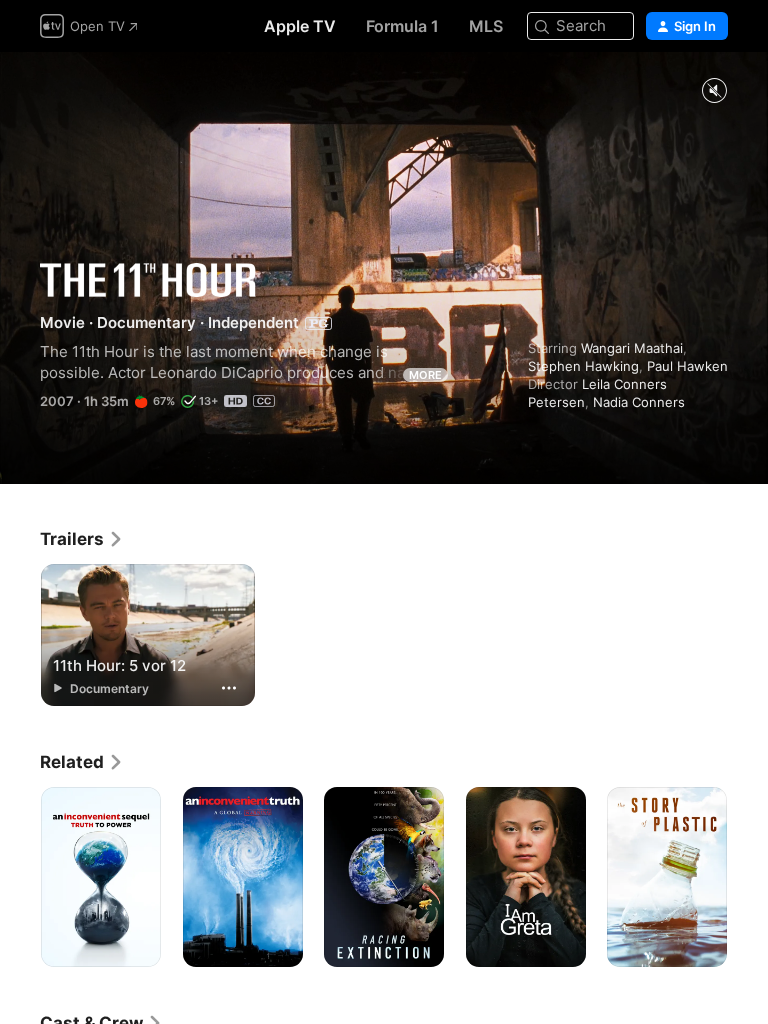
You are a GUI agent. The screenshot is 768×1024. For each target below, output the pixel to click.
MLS (486, 26)
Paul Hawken (687, 366)
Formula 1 (402, 26)
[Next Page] (748, 877)
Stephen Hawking (583, 366)
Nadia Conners (639, 402)
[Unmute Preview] (714, 91)
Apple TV (300, 26)
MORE (425, 375)
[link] (82, 539)
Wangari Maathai (632, 348)
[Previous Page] (20, 877)
